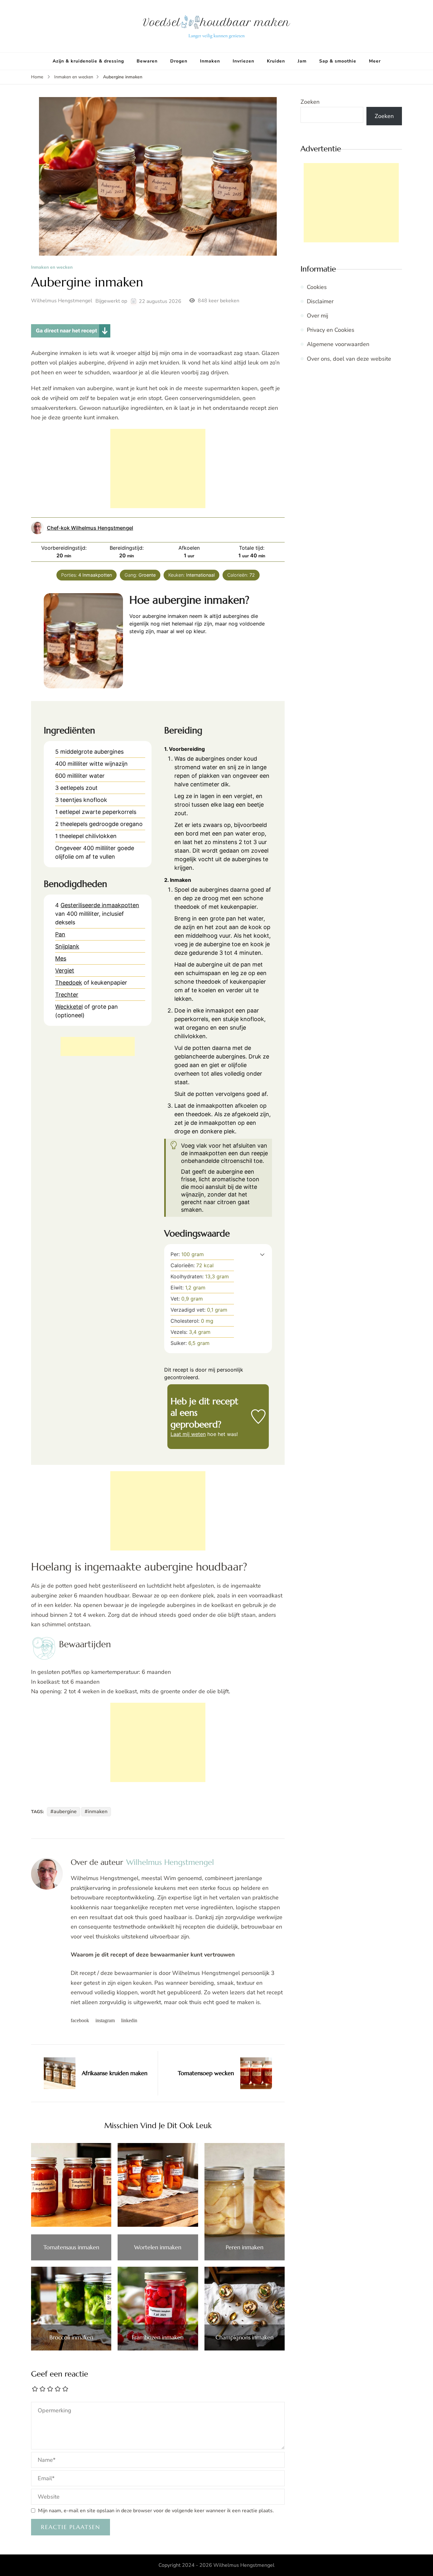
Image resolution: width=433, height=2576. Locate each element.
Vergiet (65, 970)
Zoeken (310, 102)
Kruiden (276, 61)
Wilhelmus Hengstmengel (62, 301)
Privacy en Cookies (331, 330)
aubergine (65, 1812)
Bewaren (147, 61)
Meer (375, 61)
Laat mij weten (188, 1434)
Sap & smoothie (338, 61)
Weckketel (69, 1007)
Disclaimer (320, 301)
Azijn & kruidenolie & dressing (88, 61)
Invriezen (243, 61)
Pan (60, 934)
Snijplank (67, 946)
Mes (61, 958)
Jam (302, 61)
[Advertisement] (158, 469)
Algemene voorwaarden (338, 344)
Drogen (179, 61)
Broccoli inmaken (71, 2337)
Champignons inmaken (245, 2337)
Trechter (67, 995)
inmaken (98, 1812)
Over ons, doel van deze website (349, 359)
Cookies (317, 287)
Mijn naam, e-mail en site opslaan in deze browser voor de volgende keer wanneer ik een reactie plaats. (156, 2511)
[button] (262, 1254)
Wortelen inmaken (158, 2247)
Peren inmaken (245, 2247)
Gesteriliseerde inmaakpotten (100, 905)
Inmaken (210, 61)
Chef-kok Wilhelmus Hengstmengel (90, 528)
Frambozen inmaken (158, 2337)
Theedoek (69, 983)
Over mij (317, 316)
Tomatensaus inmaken (71, 2247)
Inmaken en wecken (52, 268)
